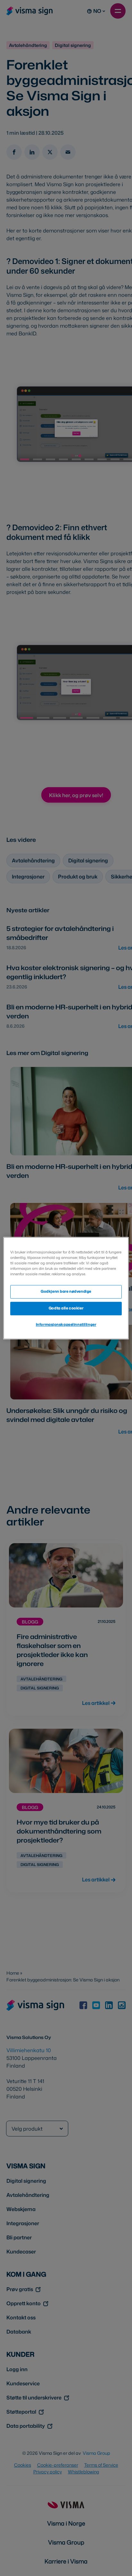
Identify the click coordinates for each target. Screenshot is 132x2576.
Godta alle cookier (66, 1308)
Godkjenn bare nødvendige (66, 1291)
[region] (66, 1288)
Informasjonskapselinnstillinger (66, 1324)
